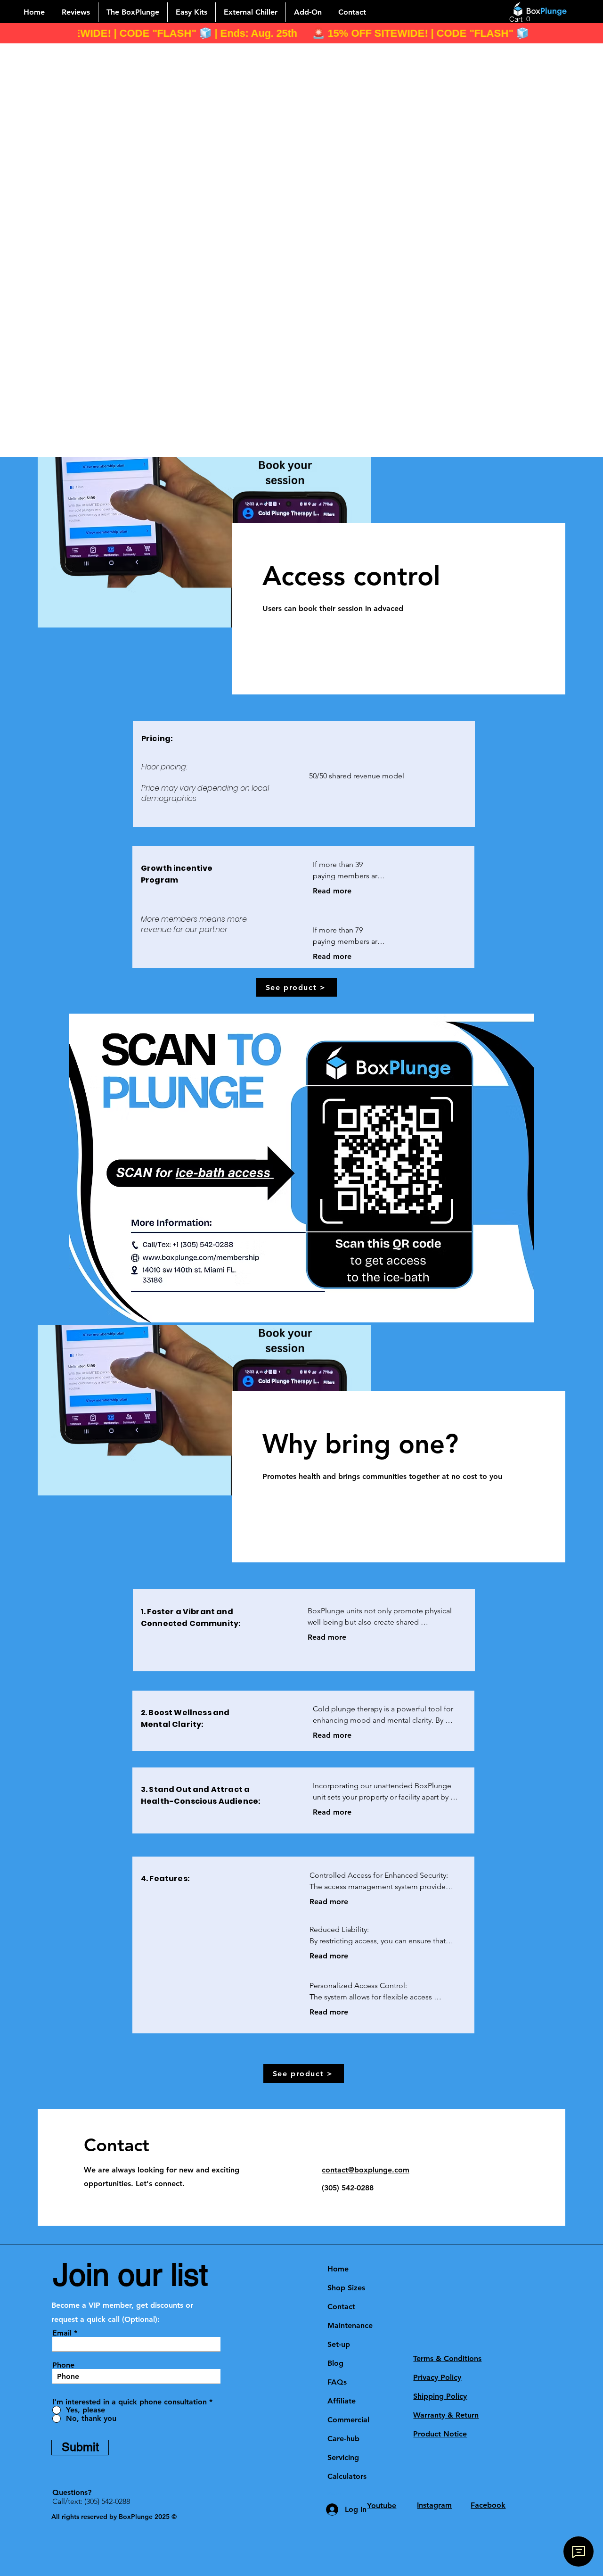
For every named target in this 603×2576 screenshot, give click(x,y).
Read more (332, 891)
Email (62, 2333)
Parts (334, 2493)
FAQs (337, 2382)
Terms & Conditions (447, 2358)
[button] (521, 19)
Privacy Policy (437, 2377)
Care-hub (343, 2439)
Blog (335, 2363)
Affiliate (342, 2401)
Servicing (343, 2457)
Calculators (347, 2476)
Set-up (339, 2344)
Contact (341, 2307)
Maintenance (350, 2325)
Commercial (348, 2420)
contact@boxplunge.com (366, 2170)
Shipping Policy (440, 2396)
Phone (63, 2365)
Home (338, 2269)
